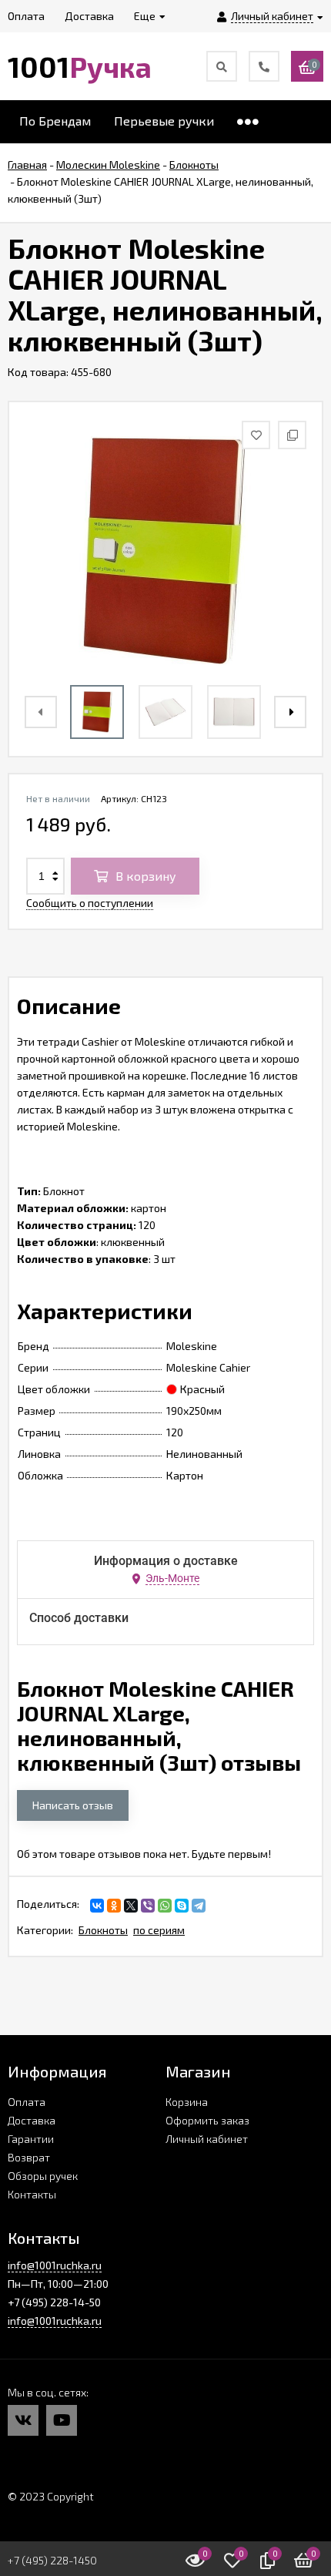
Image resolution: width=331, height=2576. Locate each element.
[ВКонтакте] (97, 1906)
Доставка (32, 2120)
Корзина (187, 2102)
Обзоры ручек (43, 2176)
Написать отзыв (73, 1805)
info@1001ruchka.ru (55, 2265)
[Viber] (148, 1906)
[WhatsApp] (165, 1906)
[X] (131, 1906)
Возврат (29, 2157)
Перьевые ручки (164, 121)
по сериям (159, 1930)
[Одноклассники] (114, 1906)
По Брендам (55, 121)
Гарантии (31, 2139)
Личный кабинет (207, 2139)
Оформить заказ (207, 2120)
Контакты (32, 2194)
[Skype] (182, 1906)
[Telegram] (199, 1906)
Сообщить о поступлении (90, 903)
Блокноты (103, 1930)
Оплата (27, 2102)
